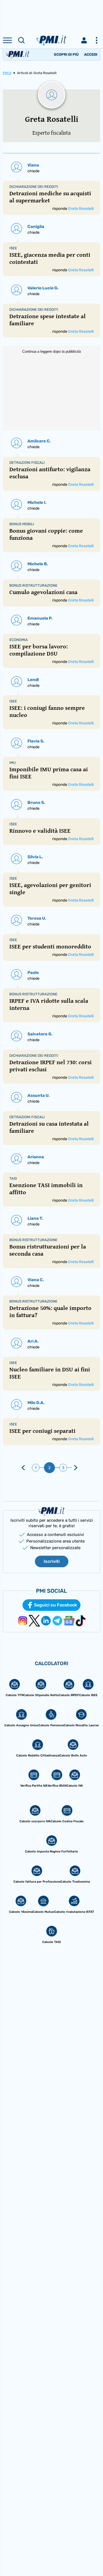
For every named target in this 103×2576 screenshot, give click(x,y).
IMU (12, 763)
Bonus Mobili (22, 524)
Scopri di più (66, 54)
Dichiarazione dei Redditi (34, 187)
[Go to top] (92, 2558)
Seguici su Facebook (56, 1605)
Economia (19, 640)
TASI (13, 1178)
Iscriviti (52, 1561)
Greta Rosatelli (81, 209)
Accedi (91, 54)
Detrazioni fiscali (27, 463)
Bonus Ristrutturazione (33, 585)
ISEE (13, 248)
